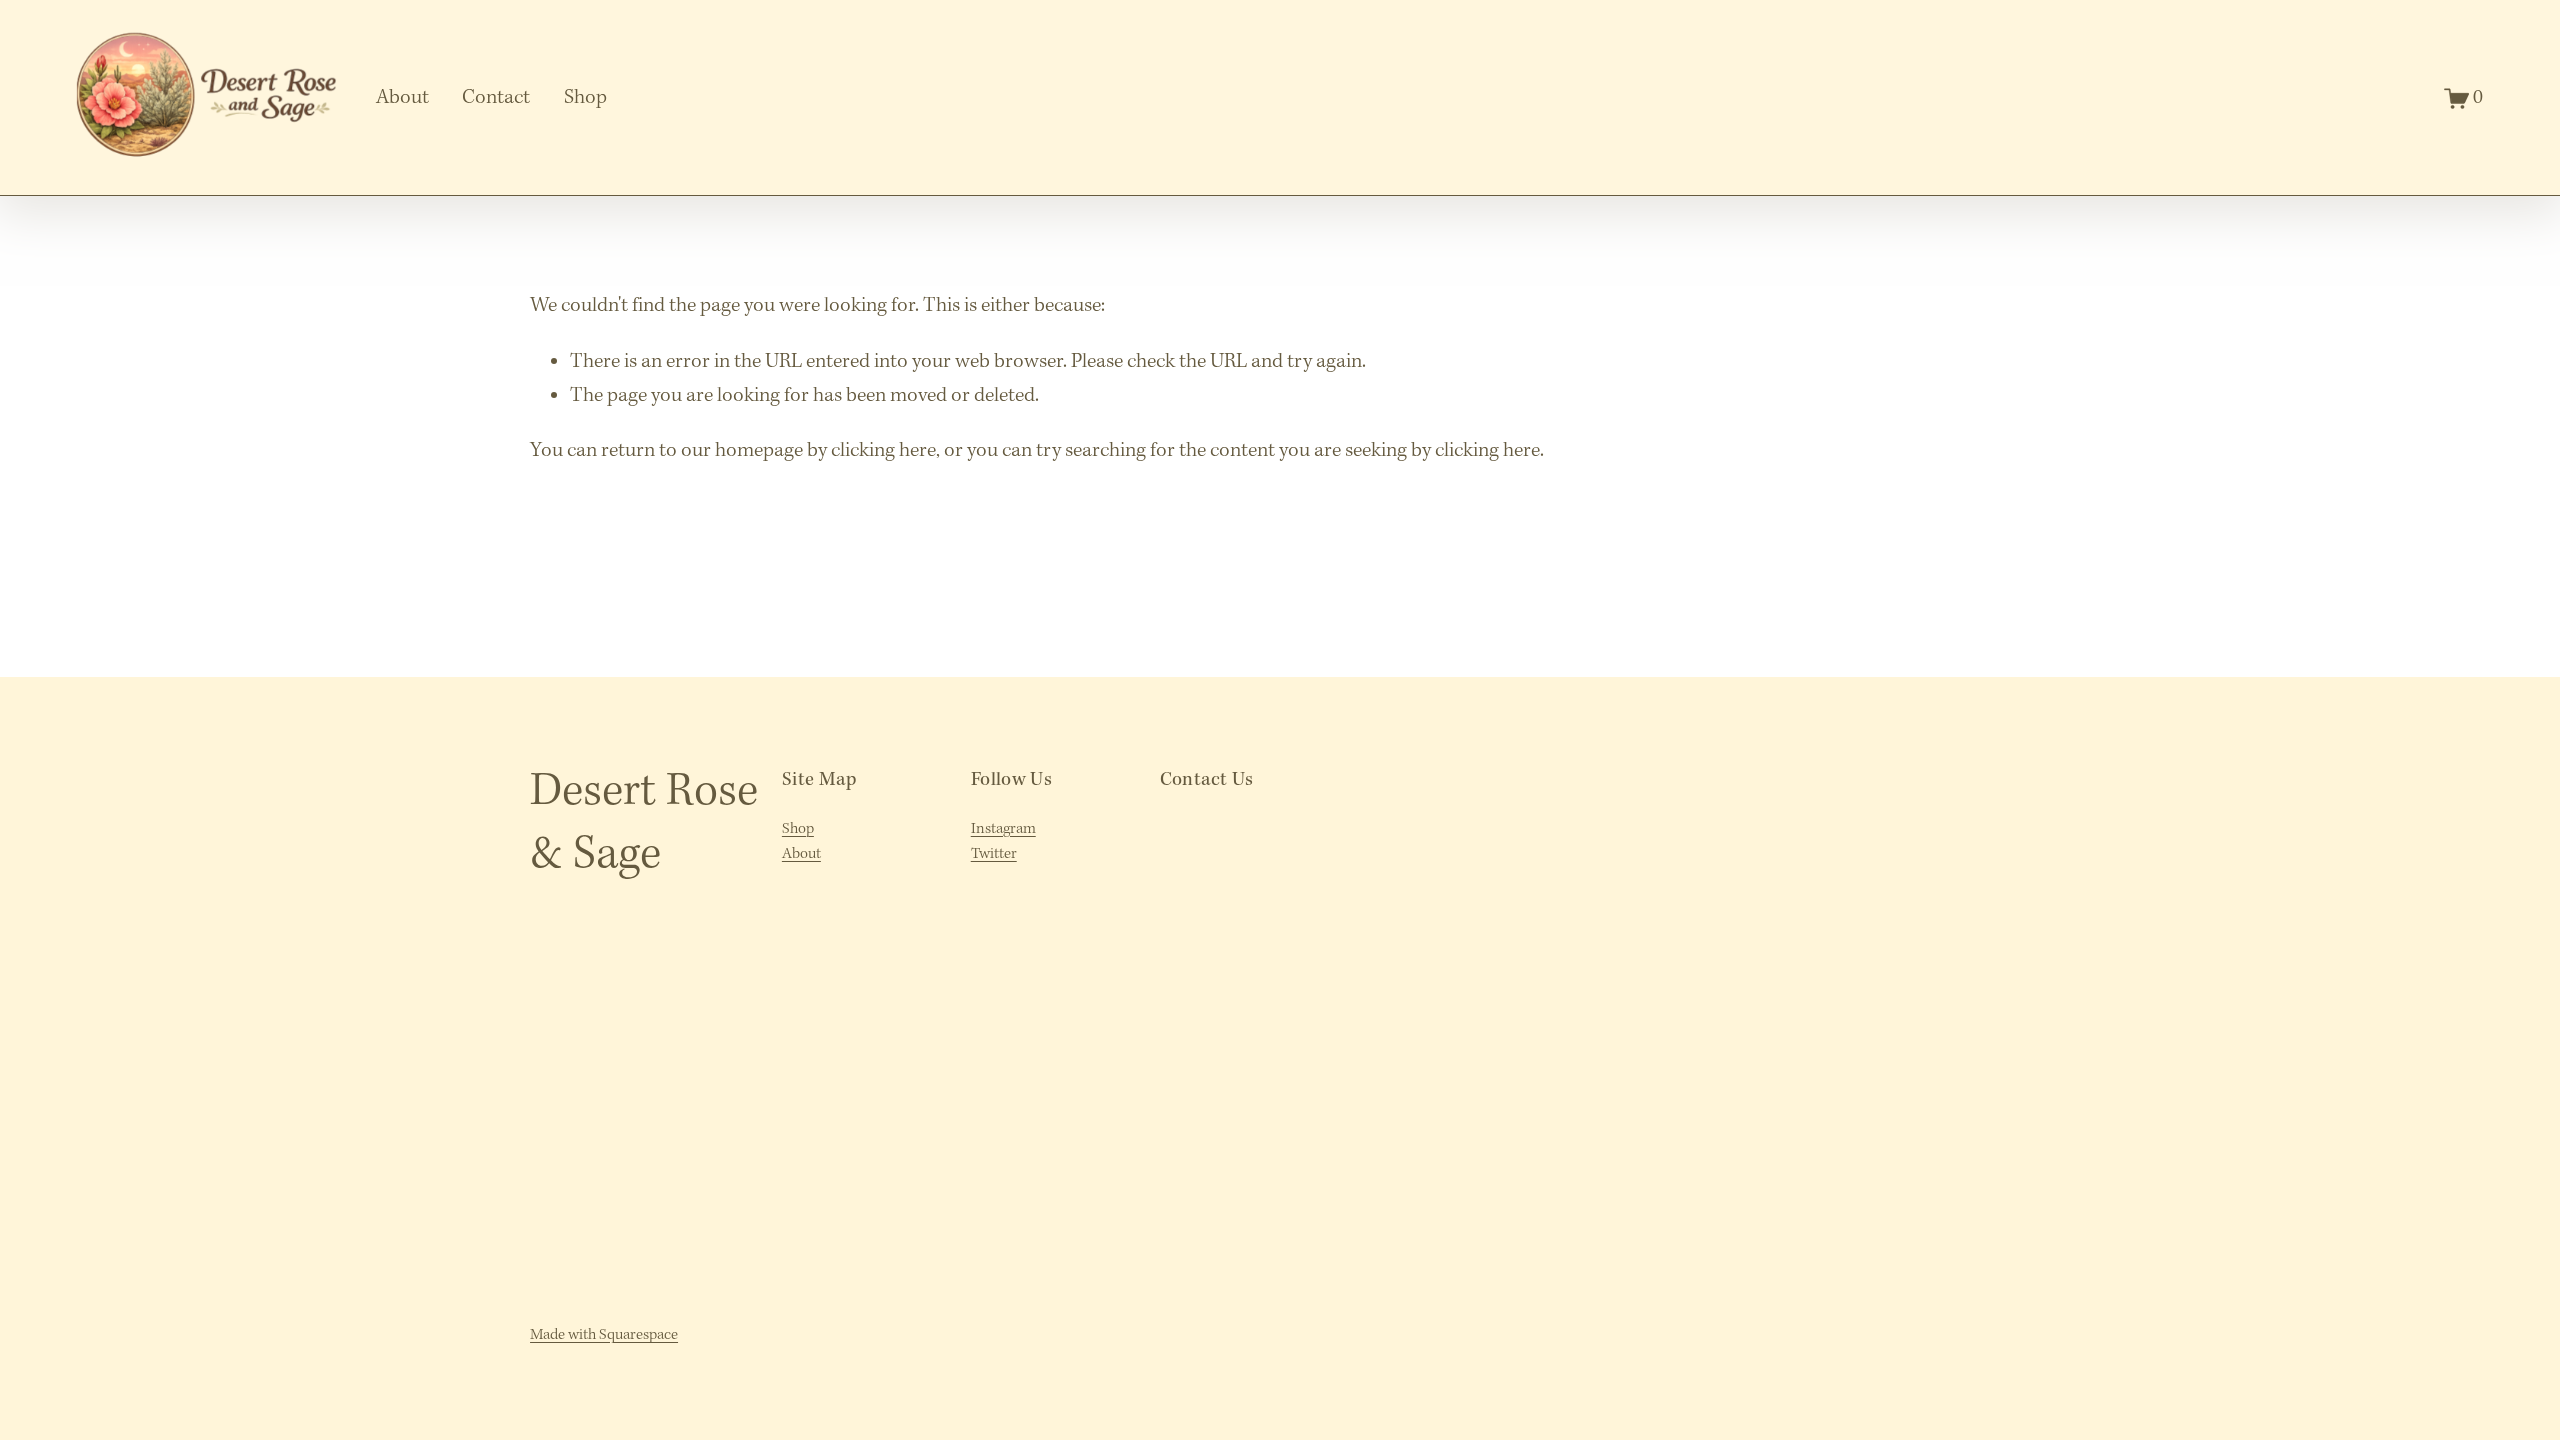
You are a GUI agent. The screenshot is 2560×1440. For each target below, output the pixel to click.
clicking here (883, 451)
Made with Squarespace (604, 1335)
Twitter (994, 854)
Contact (496, 98)
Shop (585, 98)
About (402, 98)
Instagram (1003, 829)
